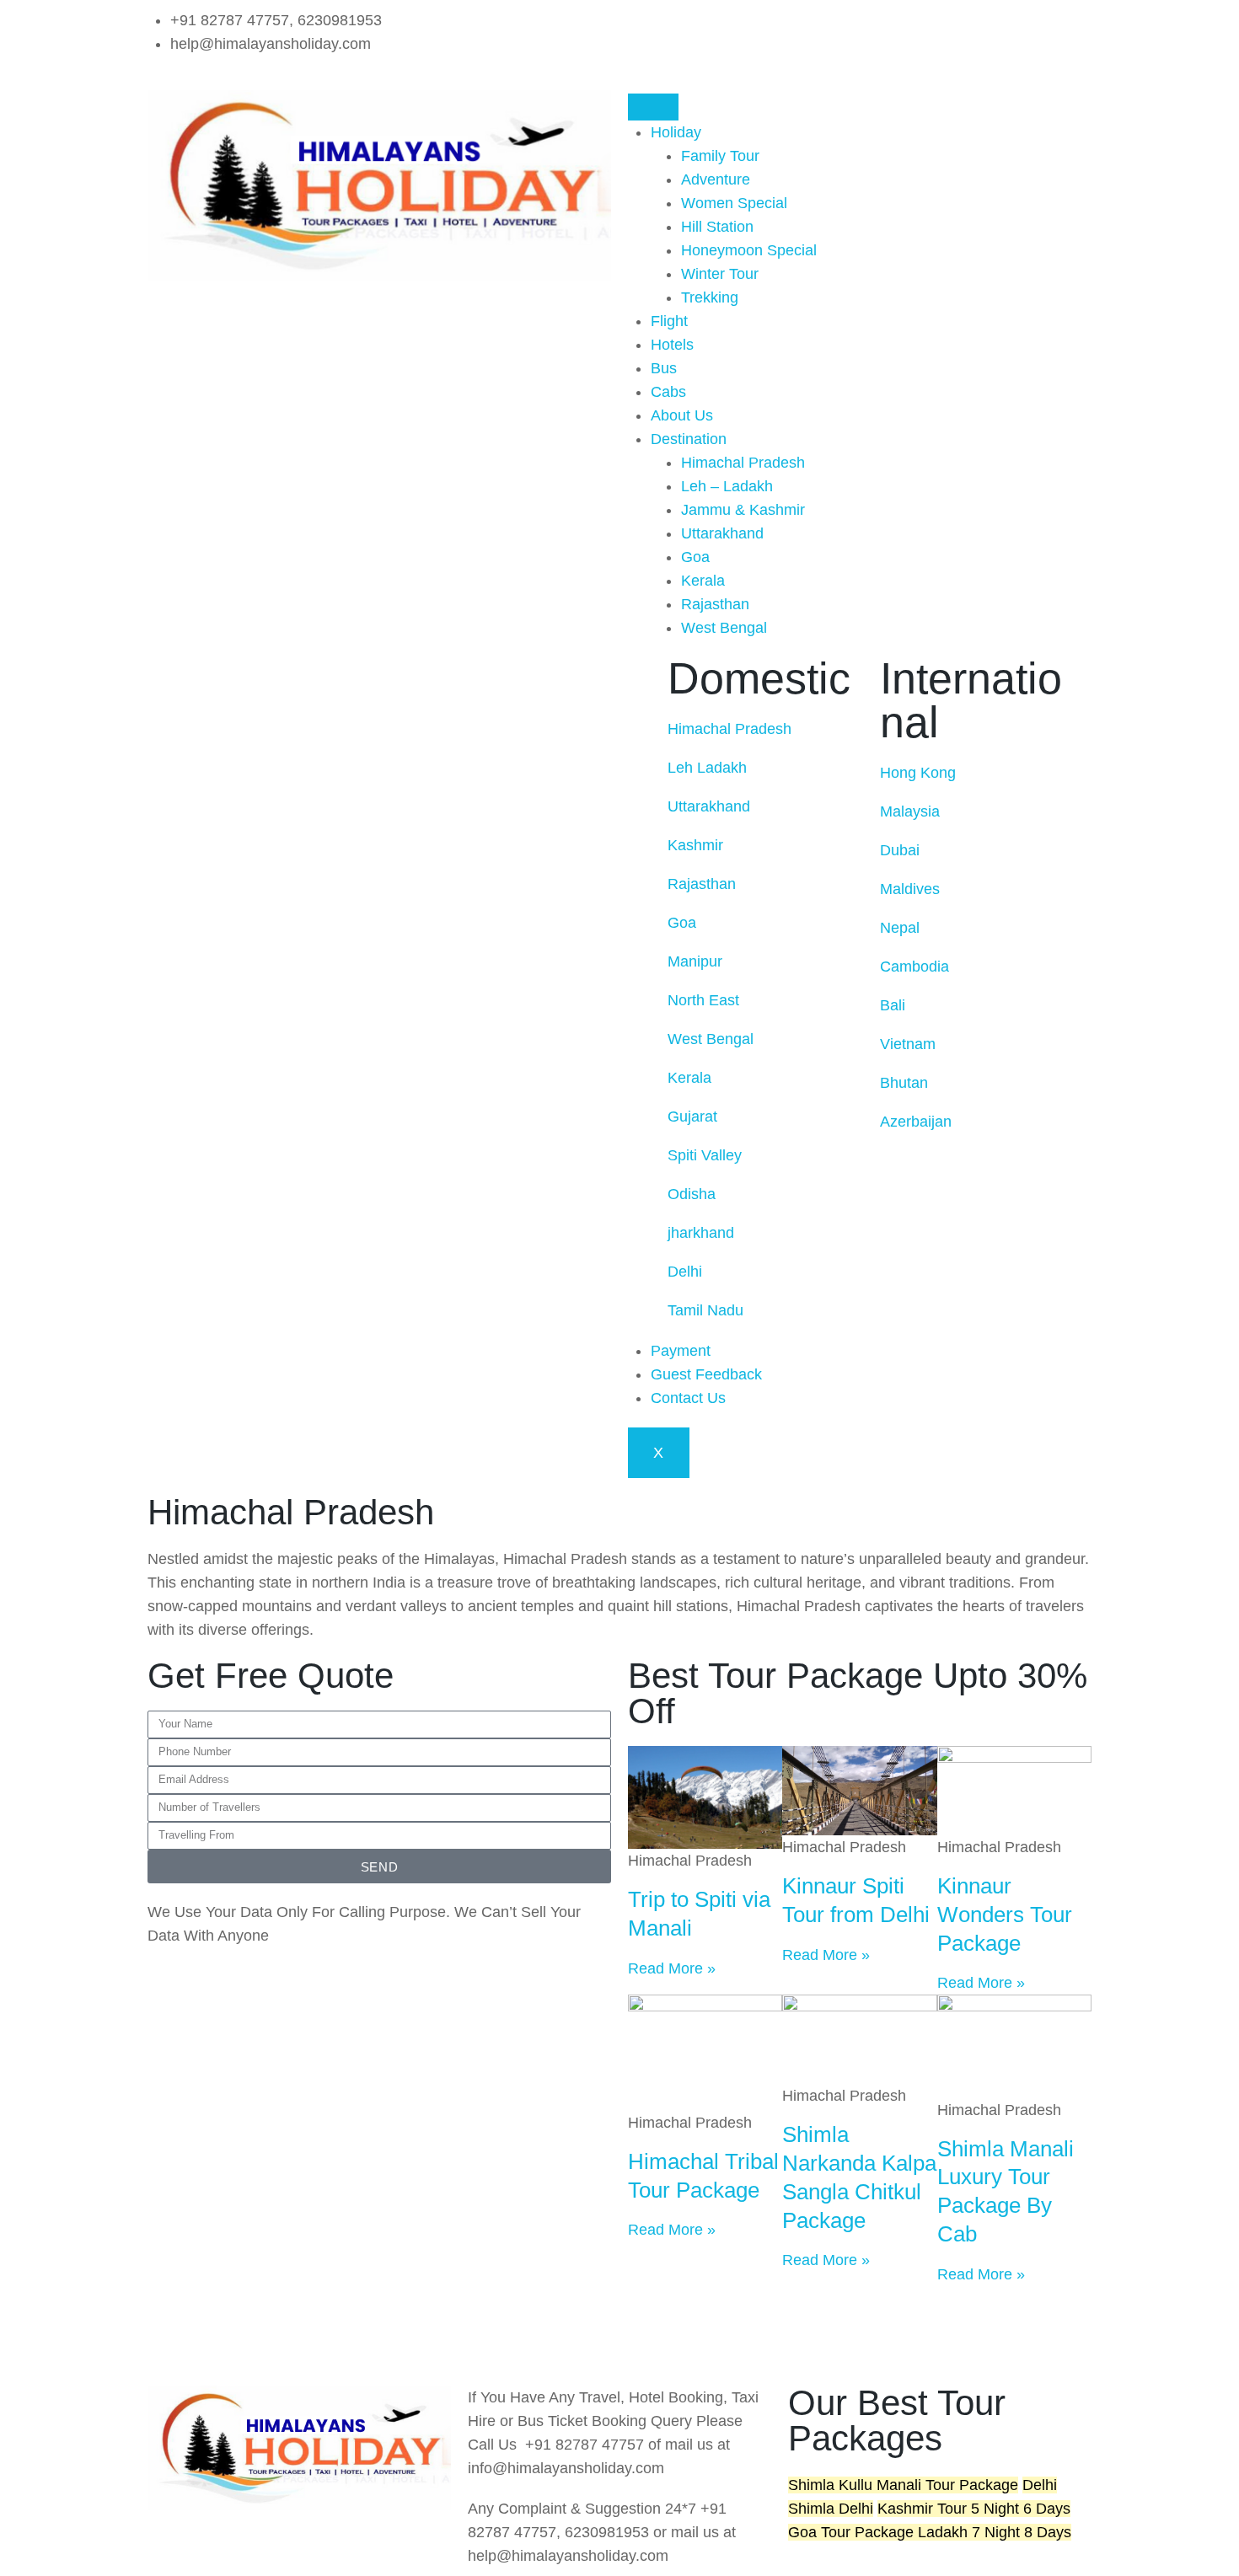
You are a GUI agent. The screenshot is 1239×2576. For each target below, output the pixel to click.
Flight (669, 321)
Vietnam (910, 1044)
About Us (682, 415)
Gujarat (695, 1117)
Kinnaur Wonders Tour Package (1005, 1915)
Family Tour (720, 156)
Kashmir (697, 845)
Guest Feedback (706, 1374)
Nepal (900, 928)
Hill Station (717, 227)
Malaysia (910, 811)
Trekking (710, 297)
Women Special (734, 203)
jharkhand (701, 1233)
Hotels (672, 345)
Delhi (687, 1272)
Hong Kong (918, 773)
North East (705, 1000)
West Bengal (724, 628)
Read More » (672, 1968)
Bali (895, 1005)
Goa (695, 557)
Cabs (668, 392)
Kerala (703, 581)
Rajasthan (715, 604)
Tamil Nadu (708, 1310)
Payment (681, 1351)
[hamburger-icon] (653, 107)
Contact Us (688, 1398)
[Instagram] (695, 29)
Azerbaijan (916, 1122)
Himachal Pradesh (743, 463)
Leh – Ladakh (727, 486)
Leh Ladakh (709, 768)
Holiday (676, 132)
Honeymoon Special (749, 250)
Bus (664, 368)
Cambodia (914, 967)
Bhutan (904, 1083)
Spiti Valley (707, 1155)
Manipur (695, 961)
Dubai (900, 850)
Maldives (910, 889)
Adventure (716, 179)
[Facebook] (649, 29)
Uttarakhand (722, 533)
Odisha (692, 1194)
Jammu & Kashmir (743, 510)
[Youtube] (261, 2341)
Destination (689, 439)
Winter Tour (720, 274)
